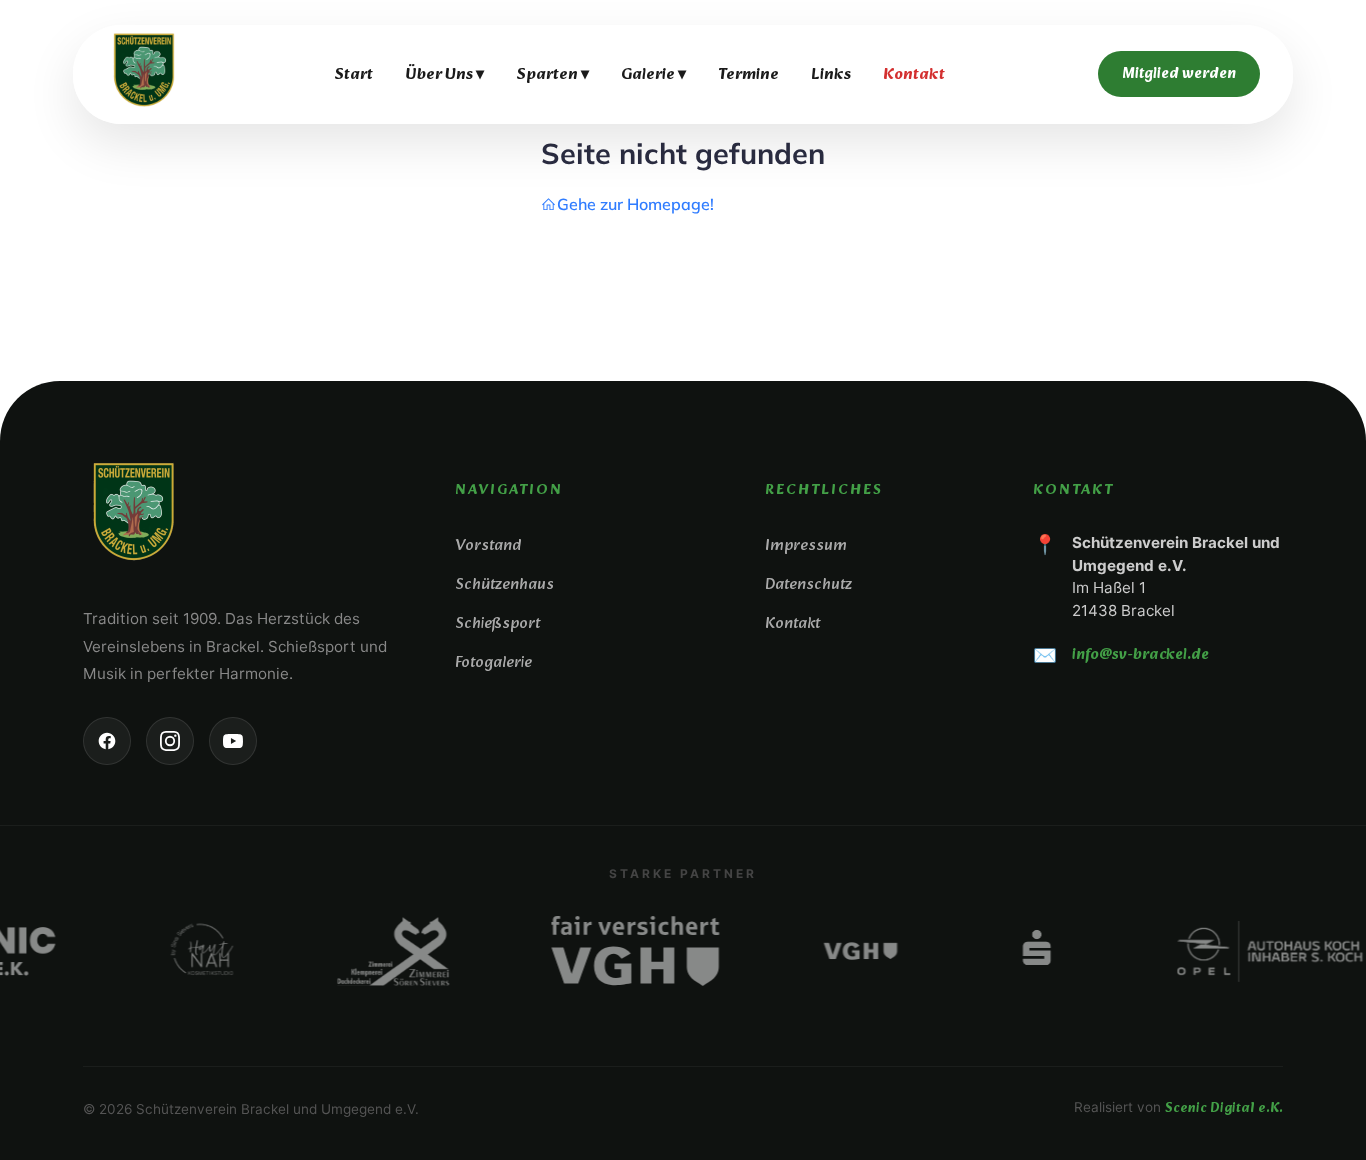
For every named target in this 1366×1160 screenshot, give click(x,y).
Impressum (806, 545)
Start (353, 74)
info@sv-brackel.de (1140, 655)
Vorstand (488, 545)
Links (831, 74)
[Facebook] (107, 741)
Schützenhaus (504, 584)
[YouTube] (233, 741)
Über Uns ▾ (444, 74)
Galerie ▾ (653, 74)
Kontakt (914, 74)
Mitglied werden (1179, 74)
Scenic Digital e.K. (1224, 1108)
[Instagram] (170, 741)
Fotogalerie (493, 662)
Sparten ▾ (552, 74)
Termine (748, 74)
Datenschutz (808, 584)
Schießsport (497, 623)
